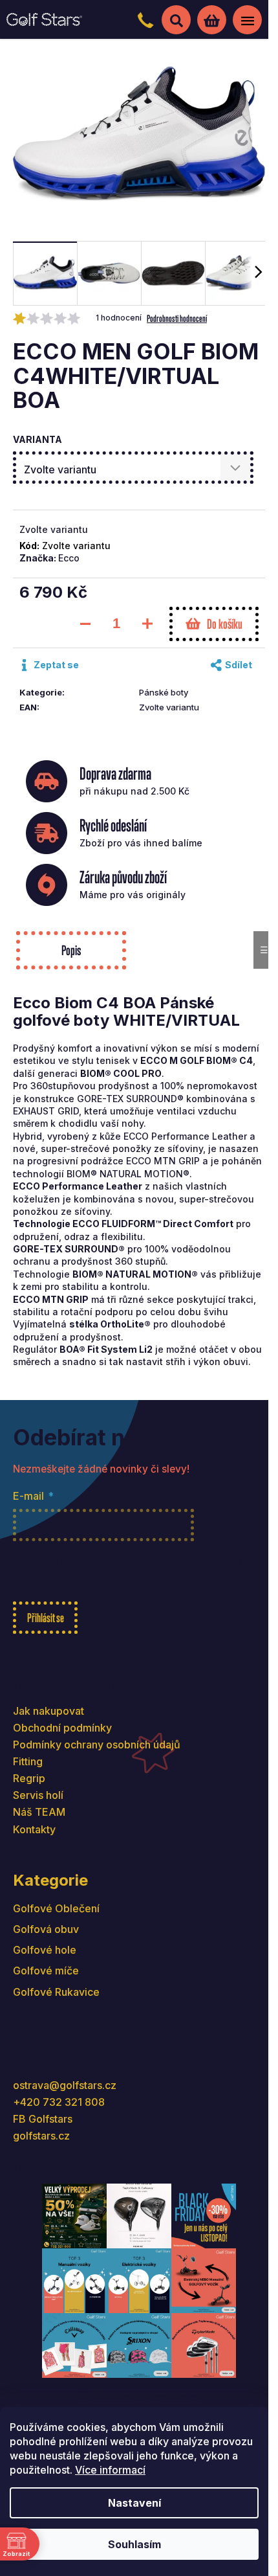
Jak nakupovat (48, 1711)
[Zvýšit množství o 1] (147, 624)
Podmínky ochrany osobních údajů (97, 1745)
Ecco (69, 558)
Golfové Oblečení (56, 1908)
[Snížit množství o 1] (85, 624)
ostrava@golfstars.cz (65, 2085)
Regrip (29, 1778)
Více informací (110, 2470)
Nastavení (134, 2503)
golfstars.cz (41, 2136)
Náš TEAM (39, 1812)
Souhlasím (134, 2544)
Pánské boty (164, 692)
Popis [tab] (71, 950)
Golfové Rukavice (56, 1992)
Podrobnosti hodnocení (177, 318)
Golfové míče (46, 1971)
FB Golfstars (43, 2119)
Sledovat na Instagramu (149, 2396)
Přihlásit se (46, 1618)
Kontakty (34, 1829)
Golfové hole (45, 1950)
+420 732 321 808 (59, 2102)
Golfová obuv (46, 1929)
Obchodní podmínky (62, 1728)
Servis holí (38, 1795)
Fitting (28, 1761)
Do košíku (225, 624)
